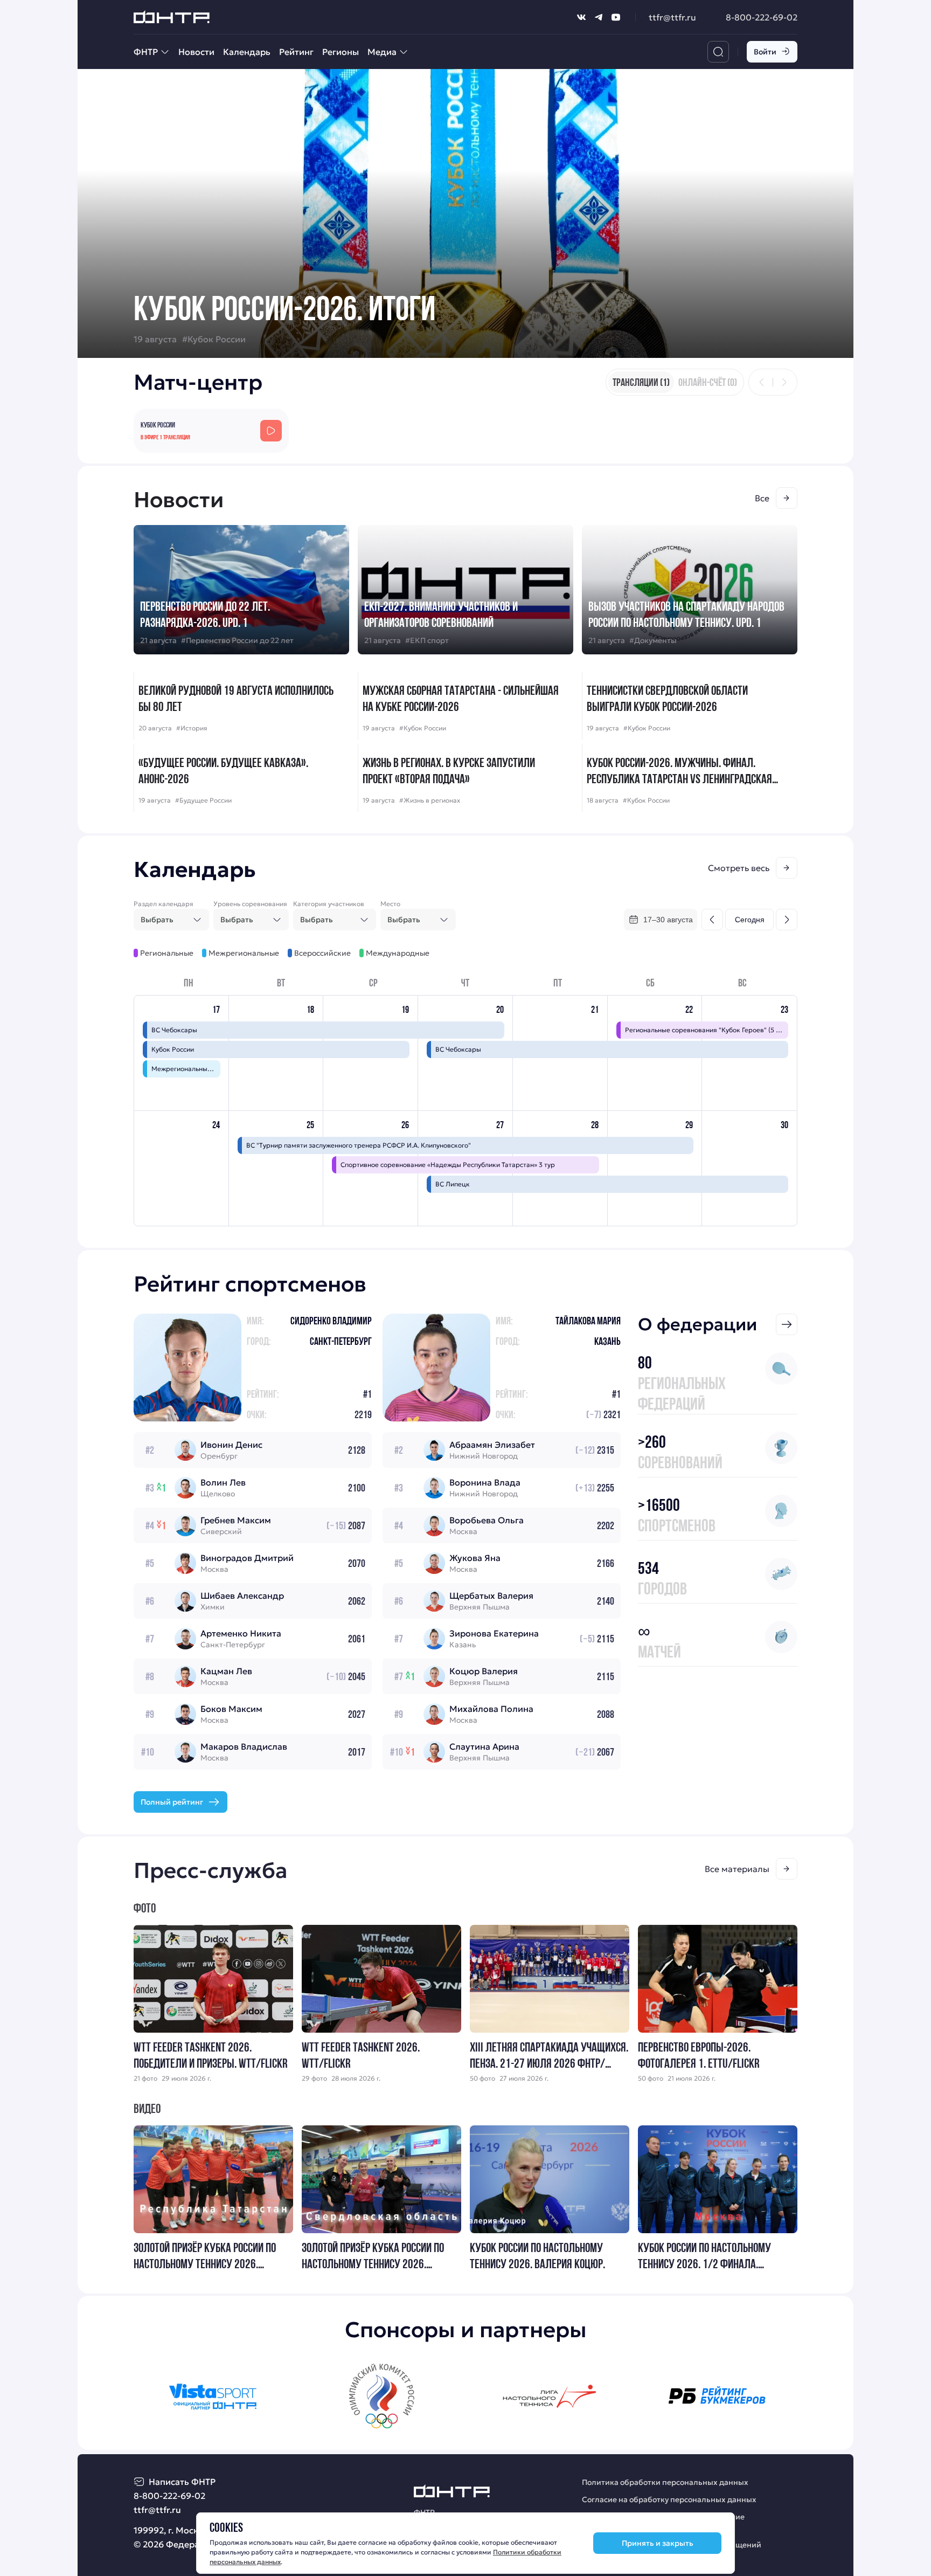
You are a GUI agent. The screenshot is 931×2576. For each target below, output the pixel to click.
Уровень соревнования (250, 904)
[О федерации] (787, 1324)
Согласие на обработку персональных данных (669, 2499)
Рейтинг (296, 52)
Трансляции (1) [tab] (641, 382)
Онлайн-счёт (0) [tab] (708, 382)
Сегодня (750, 920)
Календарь (247, 52)
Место (390, 904)
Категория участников (329, 904)
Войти (765, 52)
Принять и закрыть (658, 2543)
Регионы (341, 52)
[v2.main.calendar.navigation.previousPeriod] (712, 920)
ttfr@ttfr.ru (672, 17)
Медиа (382, 52)
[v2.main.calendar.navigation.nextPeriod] (787, 920)
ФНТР (146, 52)
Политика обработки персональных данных (665, 2482)
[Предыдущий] (762, 382)
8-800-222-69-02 (762, 17)
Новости (196, 52)
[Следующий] (784, 382)
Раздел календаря (164, 904)
